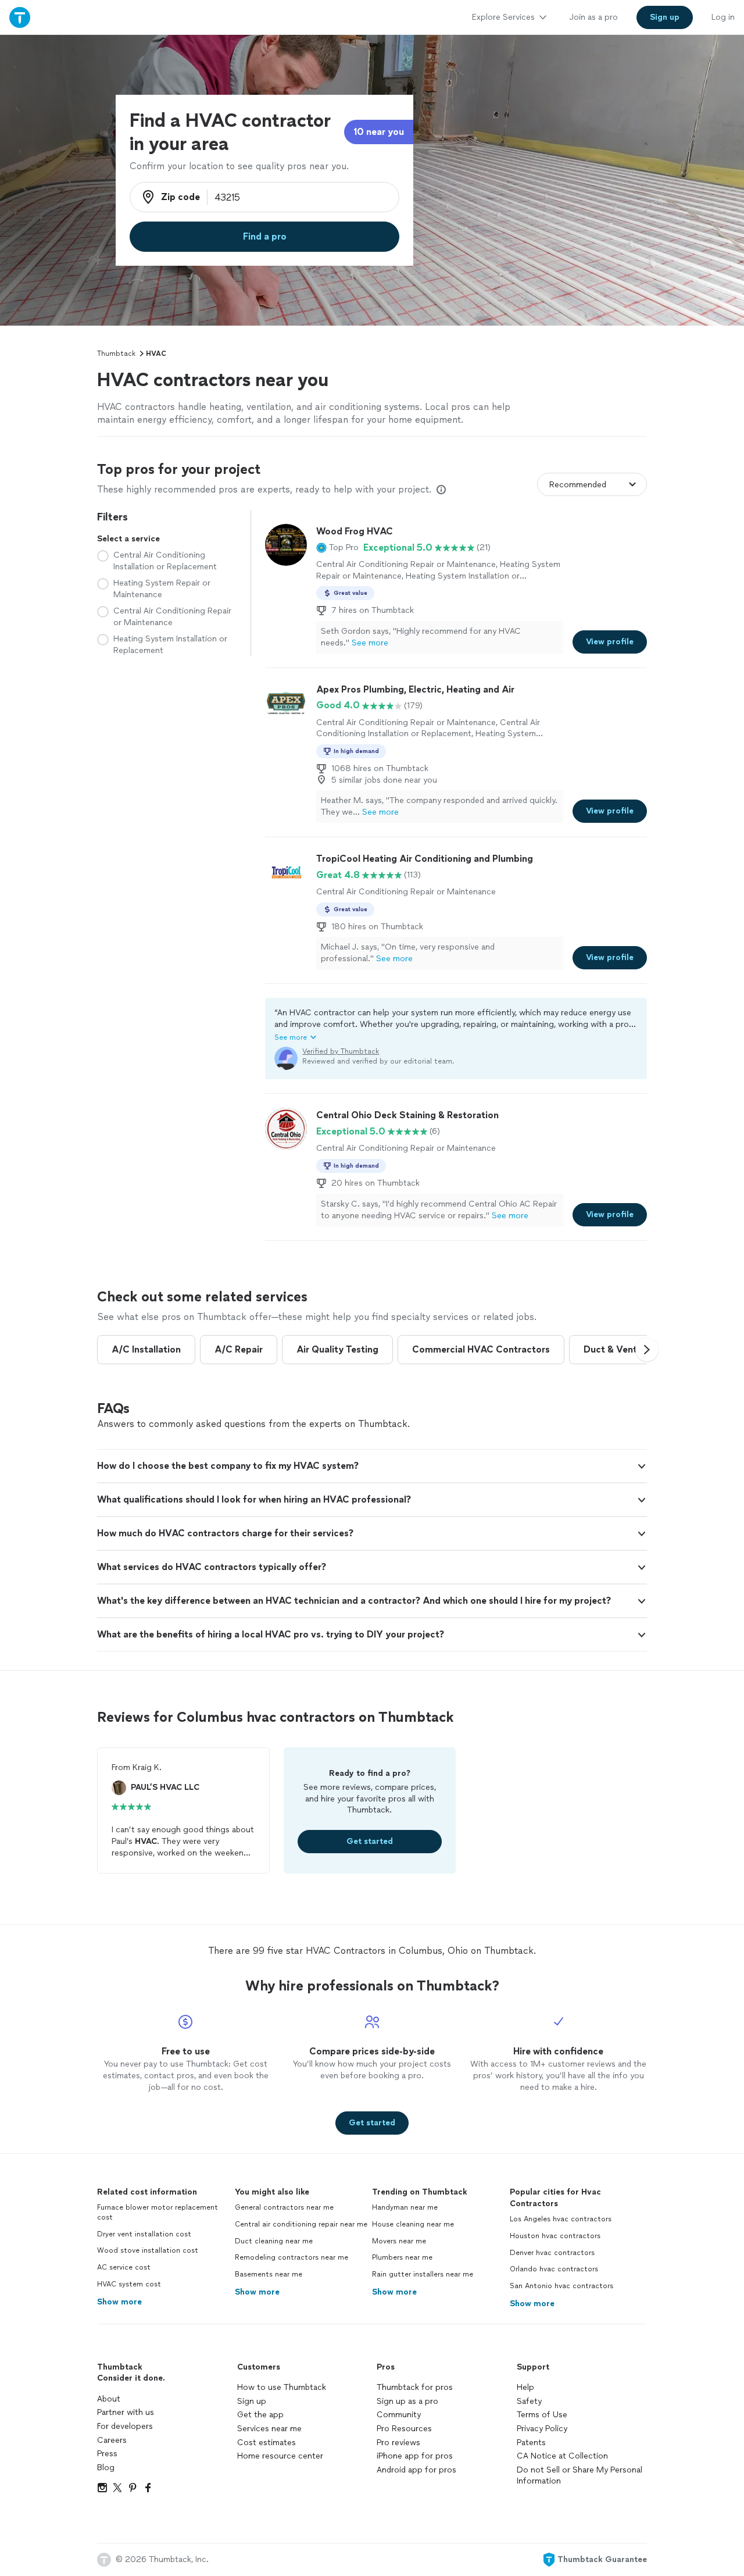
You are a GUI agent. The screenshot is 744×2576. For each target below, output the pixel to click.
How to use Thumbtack (282, 2387)
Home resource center (280, 2456)
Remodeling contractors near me (291, 2257)
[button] (337, 548)
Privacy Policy (542, 2429)
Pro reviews (398, 2443)
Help (525, 2387)
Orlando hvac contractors (554, 2269)
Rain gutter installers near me (423, 2274)
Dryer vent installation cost (144, 2234)
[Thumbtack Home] (20, 17)
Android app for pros (416, 2470)
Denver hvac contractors (552, 2253)
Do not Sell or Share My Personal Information (580, 2476)
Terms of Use (542, 2415)
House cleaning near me (413, 2224)
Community (399, 2415)
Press (107, 2454)
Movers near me (399, 2241)
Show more (119, 2302)
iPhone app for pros (415, 2456)
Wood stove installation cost (148, 2250)
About (109, 2399)
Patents (531, 2443)
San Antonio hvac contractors (561, 2286)
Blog (106, 2468)
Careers (112, 2440)
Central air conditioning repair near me (301, 2224)
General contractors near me (284, 2207)
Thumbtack (116, 354)
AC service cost (124, 2267)
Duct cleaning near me (274, 2241)
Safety (529, 2401)
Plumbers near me (402, 2257)
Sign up (252, 2401)
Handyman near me (405, 2207)
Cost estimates (267, 2443)
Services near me (269, 2429)
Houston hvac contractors (555, 2236)
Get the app (260, 2415)
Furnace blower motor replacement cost (158, 2212)
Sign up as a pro (407, 2401)
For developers (125, 2426)
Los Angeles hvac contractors (561, 2219)
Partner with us (126, 2412)
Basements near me (269, 2274)
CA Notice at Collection (562, 2456)
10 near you (379, 132)
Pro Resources (404, 2429)
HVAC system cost (129, 2284)
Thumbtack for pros (415, 2387)
